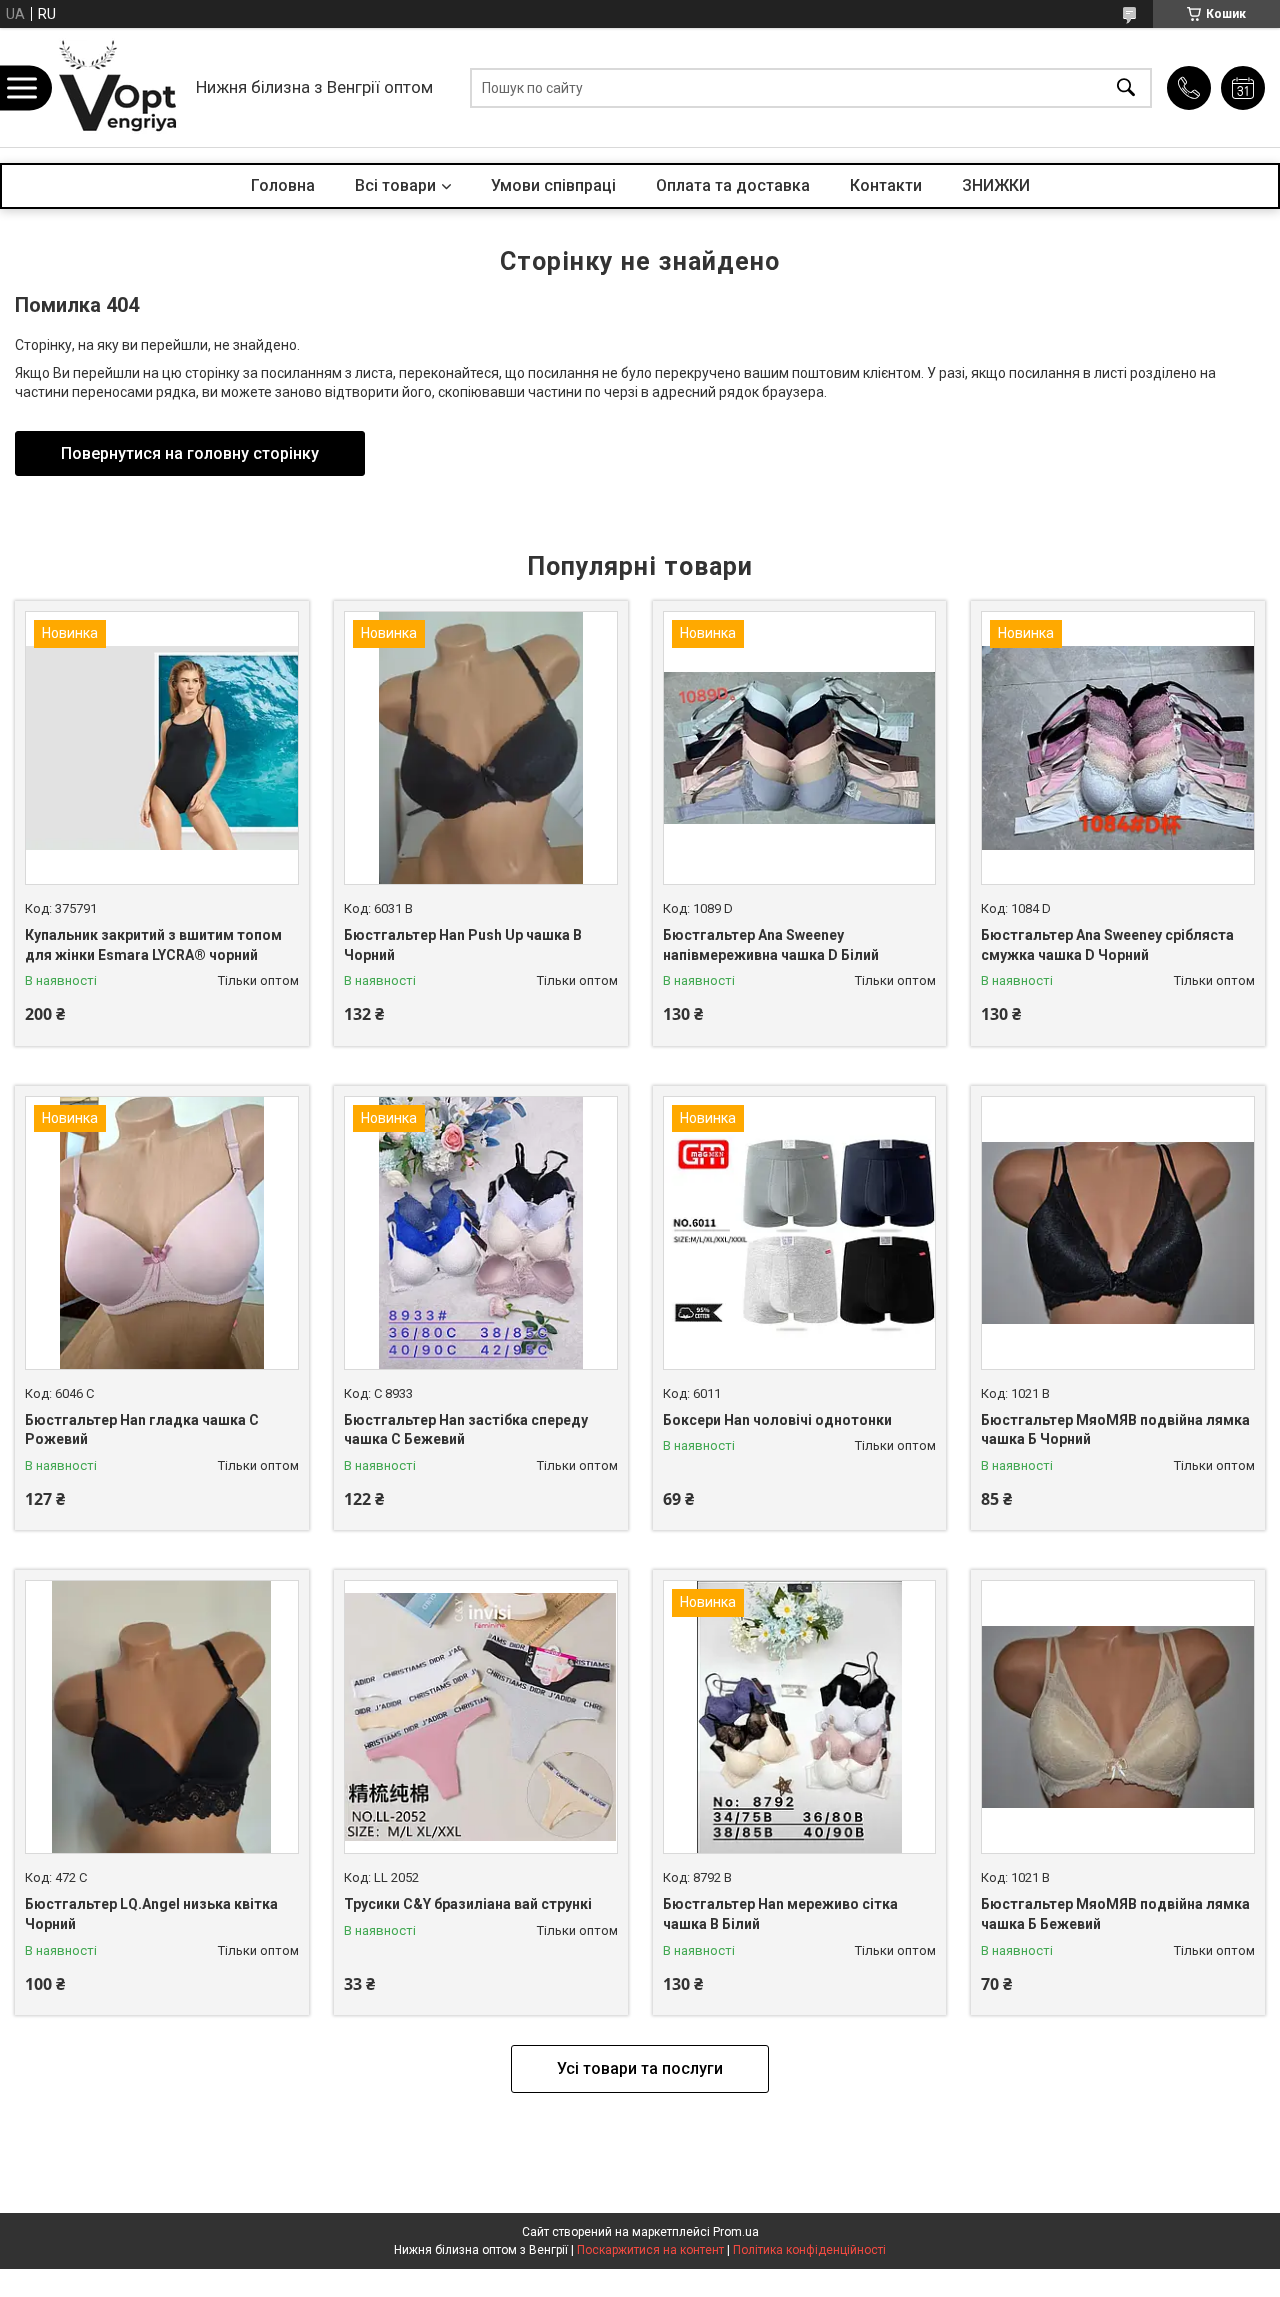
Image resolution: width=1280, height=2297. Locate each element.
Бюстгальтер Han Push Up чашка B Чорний (463, 945)
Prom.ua (736, 2232)
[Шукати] (1126, 87)
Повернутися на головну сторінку (190, 453)
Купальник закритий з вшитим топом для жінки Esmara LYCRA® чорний (153, 945)
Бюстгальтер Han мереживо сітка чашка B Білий (780, 1914)
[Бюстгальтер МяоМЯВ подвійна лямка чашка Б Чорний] (1118, 1233)
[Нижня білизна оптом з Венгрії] (118, 87)
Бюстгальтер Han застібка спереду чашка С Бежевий (466, 1430)
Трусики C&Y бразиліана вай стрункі (468, 1904)
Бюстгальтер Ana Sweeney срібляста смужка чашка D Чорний (1107, 945)
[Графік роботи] (1243, 88)
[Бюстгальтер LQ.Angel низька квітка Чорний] (162, 1717)
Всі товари (395, 185)
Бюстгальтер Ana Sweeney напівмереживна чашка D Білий (771, 945)
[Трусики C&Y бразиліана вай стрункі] (481, 1717)
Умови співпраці (553, 185)
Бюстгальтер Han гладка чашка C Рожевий (142, 1430)
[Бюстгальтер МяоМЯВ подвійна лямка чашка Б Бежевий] (1118, 1717)
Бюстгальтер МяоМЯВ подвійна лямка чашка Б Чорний (1115, 1430)
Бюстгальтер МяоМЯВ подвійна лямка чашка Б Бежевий (1115, 1914)
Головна (283, 185)
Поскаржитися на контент (650, 2250)
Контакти (886, 185)
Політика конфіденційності (809, 2250)
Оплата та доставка (733, 185)
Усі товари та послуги (640, 2068)
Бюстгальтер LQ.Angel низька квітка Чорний (151, 1914)
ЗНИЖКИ (996, 185)
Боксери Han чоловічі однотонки (777, 1420)
